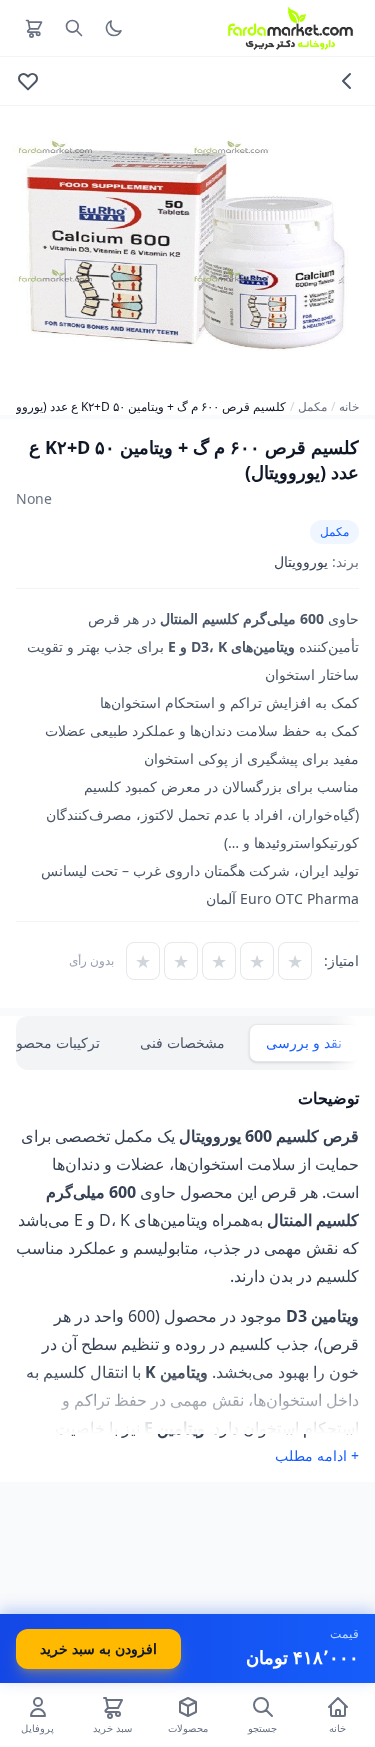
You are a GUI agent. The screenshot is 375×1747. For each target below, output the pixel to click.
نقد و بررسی (304, 1042)
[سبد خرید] (34, 28)
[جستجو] (74, 28)
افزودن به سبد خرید (98, 1648)
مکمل (312, 407)
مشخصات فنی (182, 1042)
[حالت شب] (114, 28)
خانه (349, 407)
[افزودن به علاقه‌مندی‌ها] (28, 81)
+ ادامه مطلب (317, 1455)
